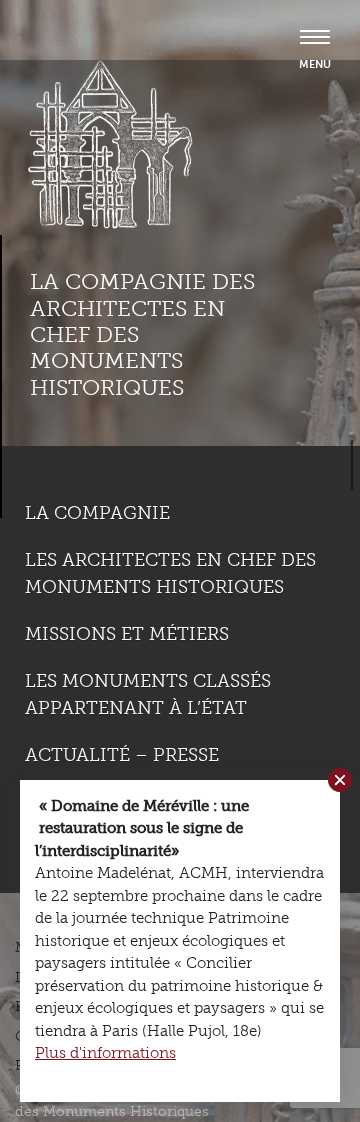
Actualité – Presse (122, 755)
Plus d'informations (105, 1053)
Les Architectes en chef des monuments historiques (170, 573)
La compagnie (97, 513)
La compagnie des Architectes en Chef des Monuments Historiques (142, 334)
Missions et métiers (127, 634)
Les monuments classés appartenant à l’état (148, 694)
